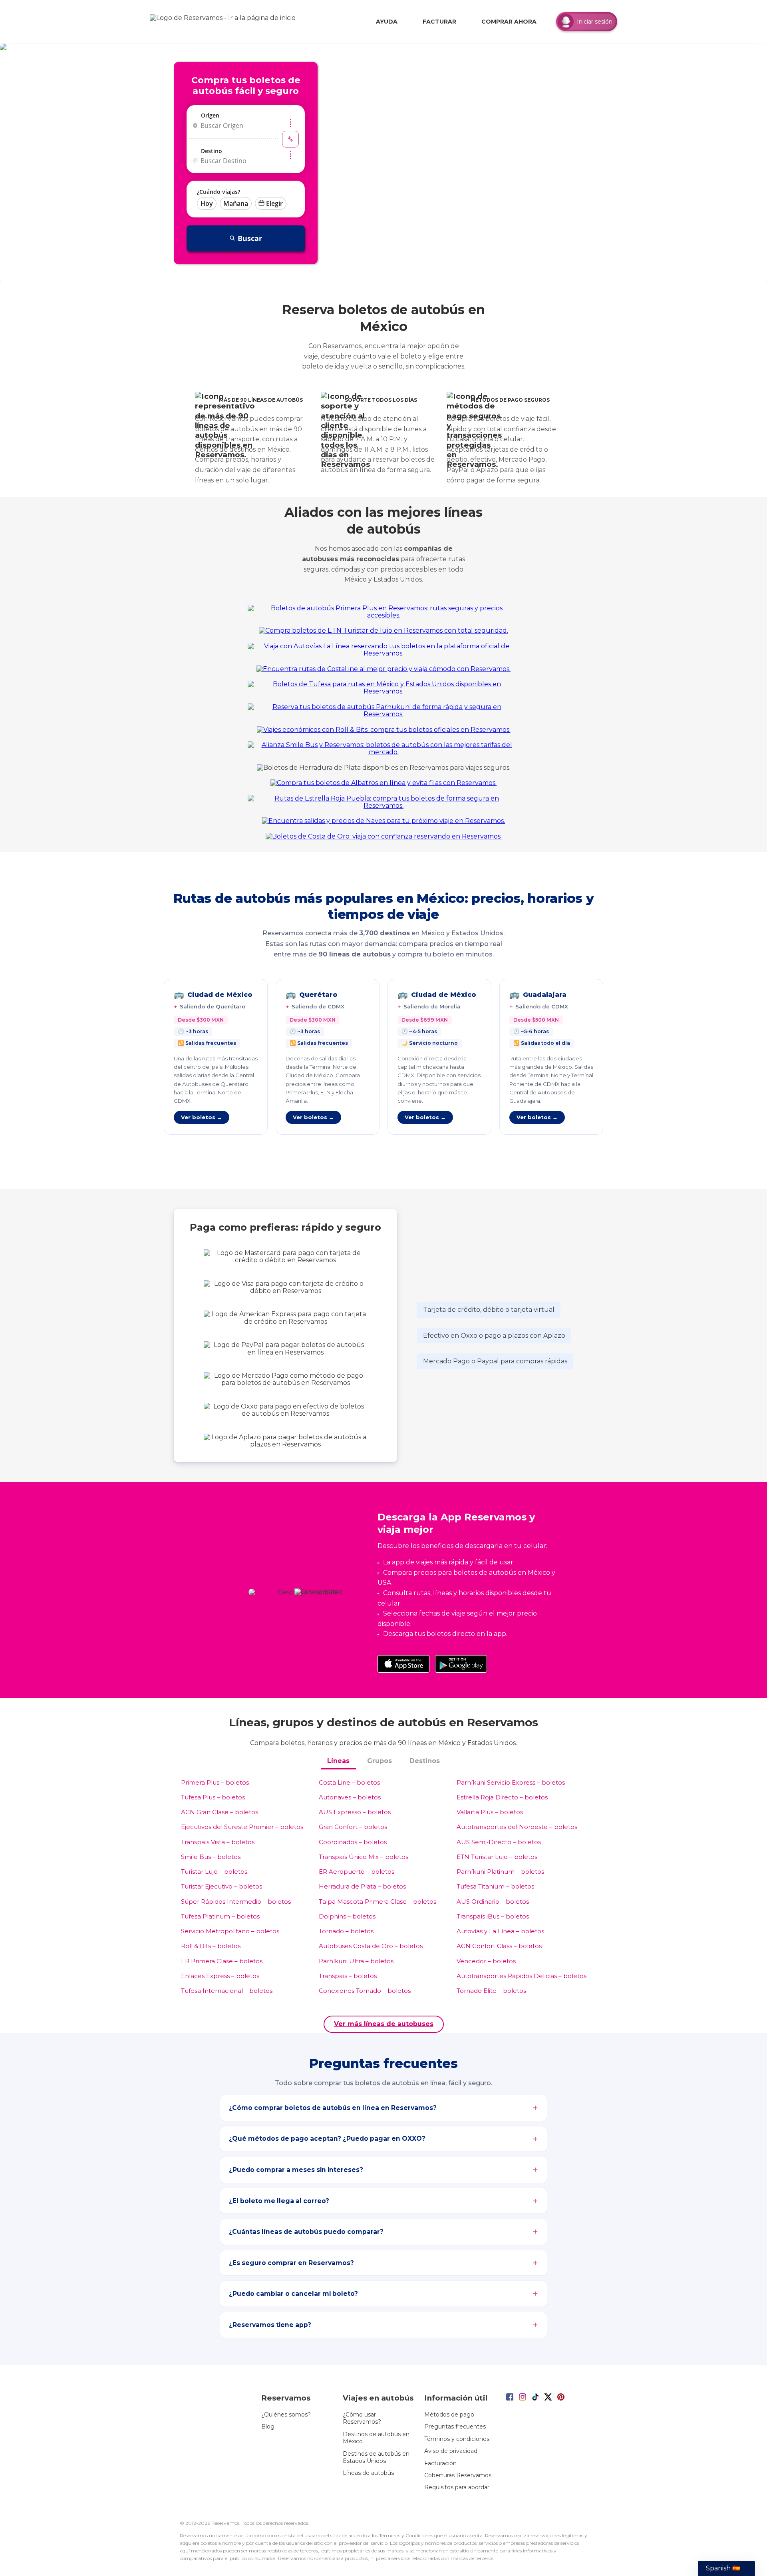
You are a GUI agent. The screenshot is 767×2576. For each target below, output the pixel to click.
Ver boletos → (202, 1117)
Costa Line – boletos (349, 1782)
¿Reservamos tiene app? (270, 2325)
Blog (268, 2427)
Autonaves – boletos (350, 1797)
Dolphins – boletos (347, 1916)
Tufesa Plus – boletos (213, 1797)
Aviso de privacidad (451, 2451)
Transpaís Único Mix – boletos (364, 1857)
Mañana (236, 203)
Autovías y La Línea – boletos (500, 1931)
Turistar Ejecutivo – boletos (222, 1886)
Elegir (274, 203)
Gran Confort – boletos (353, 1827)
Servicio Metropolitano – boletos (230, 1931)
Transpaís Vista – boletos (218, 1842)
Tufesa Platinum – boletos (220, 1916)
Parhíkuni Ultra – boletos (356, 1961)
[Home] (225, 22)
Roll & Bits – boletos (211, 1946)
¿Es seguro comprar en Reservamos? (291, 2263)
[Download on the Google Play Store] (461, 1664)
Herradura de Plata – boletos (362, 1886)
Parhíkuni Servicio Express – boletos (511, 1782)
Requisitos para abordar (457, 2487)
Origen (210, 115)
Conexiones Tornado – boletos (365, 1991)
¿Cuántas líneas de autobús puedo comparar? (306, 2232)
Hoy (207, 203)
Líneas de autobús (368, 2473)
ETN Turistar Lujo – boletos (497, 1857)
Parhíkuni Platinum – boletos (500, 1872)
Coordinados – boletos (353, 1842)
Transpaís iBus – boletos (493, 1916)
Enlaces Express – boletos (220, 1976)
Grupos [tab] (380, 1761)
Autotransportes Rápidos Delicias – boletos (522, 1976)
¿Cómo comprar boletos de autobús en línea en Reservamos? (333, 2108)
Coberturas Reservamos (458, 2475)
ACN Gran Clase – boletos (220, 1812)
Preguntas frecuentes (455, 2427)
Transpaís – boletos (348, 1976)
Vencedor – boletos (486, 1961)
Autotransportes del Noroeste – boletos (517, 1827)
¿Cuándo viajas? (219, 192)
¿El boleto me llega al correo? (279, 2201)
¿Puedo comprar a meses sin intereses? (296, 2170)
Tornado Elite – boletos (491, 1991)
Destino (212, 151)
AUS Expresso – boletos (355, 1812)
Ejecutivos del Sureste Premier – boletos (242, 1827)
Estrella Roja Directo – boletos (502, 1797)
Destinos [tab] (425, 1761)
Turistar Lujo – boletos (214, 1872)
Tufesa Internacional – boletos (227, 1991)
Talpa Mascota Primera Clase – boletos (378, 1902)
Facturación (440, 2463)
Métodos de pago (449, 2415)
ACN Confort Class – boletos (499, 1946)
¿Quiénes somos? (286, 2415)
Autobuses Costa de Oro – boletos (371, 1946)
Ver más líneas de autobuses (384, 2024)
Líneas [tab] (338, 1761)
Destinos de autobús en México (376, 2438)
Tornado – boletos (346, 1931)
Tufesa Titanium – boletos (495, 1886)
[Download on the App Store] (403, 1664)
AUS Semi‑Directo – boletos (499, 1842)
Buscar (250, 238)
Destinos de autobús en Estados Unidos (376, 2457)
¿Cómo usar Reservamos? (362, 2418)
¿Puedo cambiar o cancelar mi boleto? (293, 2294)
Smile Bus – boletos (211, 1857)
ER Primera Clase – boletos (222, 1961)
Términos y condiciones (457, 2439)
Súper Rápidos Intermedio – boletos (236, 1902)
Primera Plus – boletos (215, 1782)
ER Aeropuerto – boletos (357, 1872)
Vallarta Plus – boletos (490, 1812)
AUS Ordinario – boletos (493, 1902)
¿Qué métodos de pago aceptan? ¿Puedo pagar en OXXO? (327, 2139)
